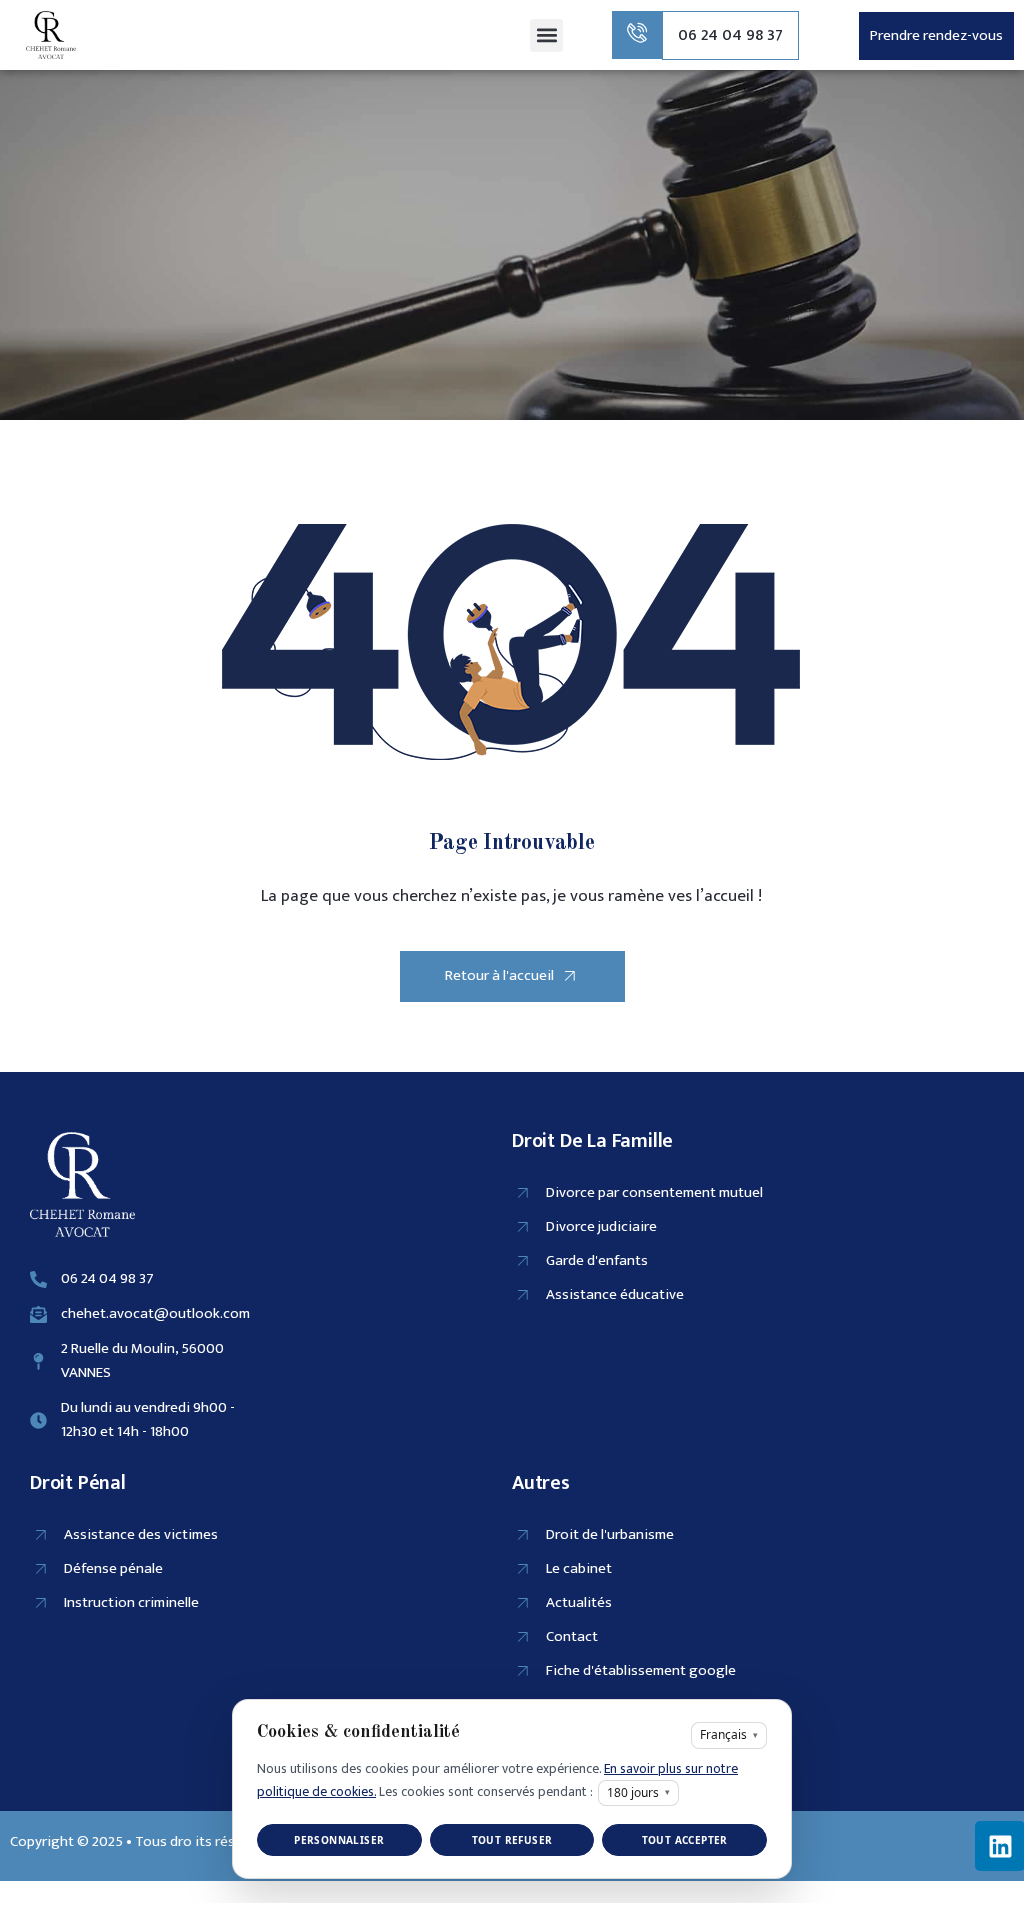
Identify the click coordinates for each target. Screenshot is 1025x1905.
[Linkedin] (1000, 1846)
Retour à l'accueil (499, 975)
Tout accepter (685, 1840)
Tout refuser (512, 1840)
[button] (546, 35)
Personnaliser (339, 1840)
